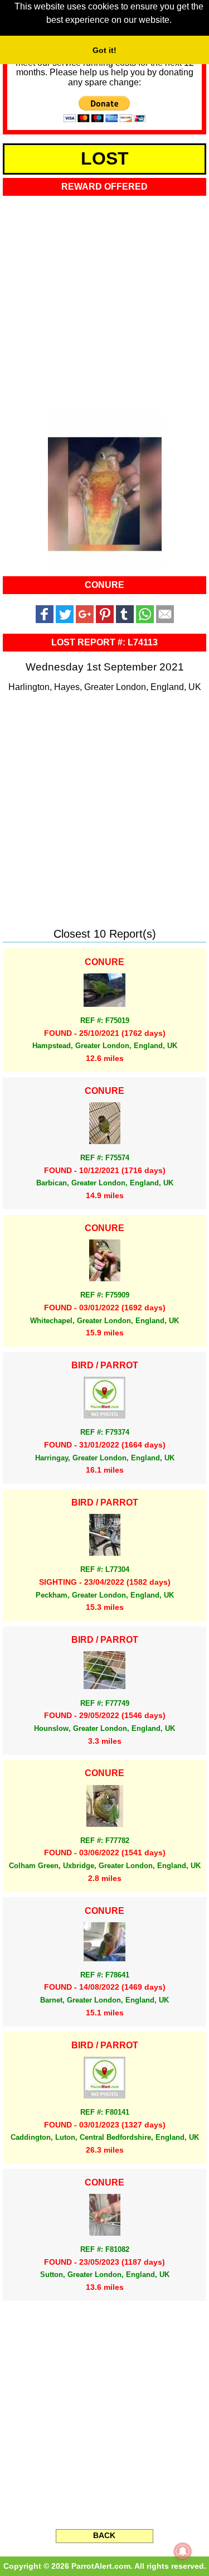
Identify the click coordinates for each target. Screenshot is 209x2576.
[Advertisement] (104, 301)
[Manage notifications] (183, 2551)
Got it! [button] (104, 50)
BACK (104, 2535)
